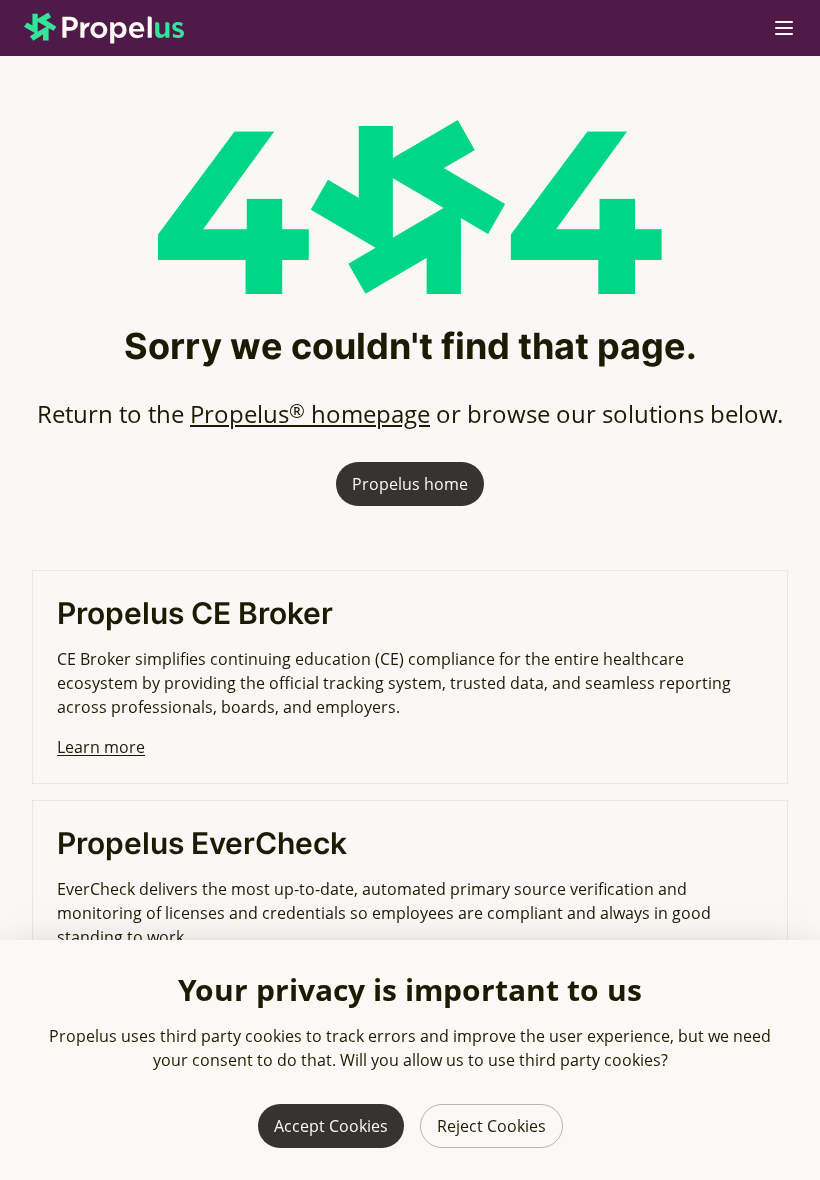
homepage (310, 413)
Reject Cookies (491, 1126)
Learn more (101, 747)
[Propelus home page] (120, 28)
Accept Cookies (331, 1126)
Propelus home (410, 484)
